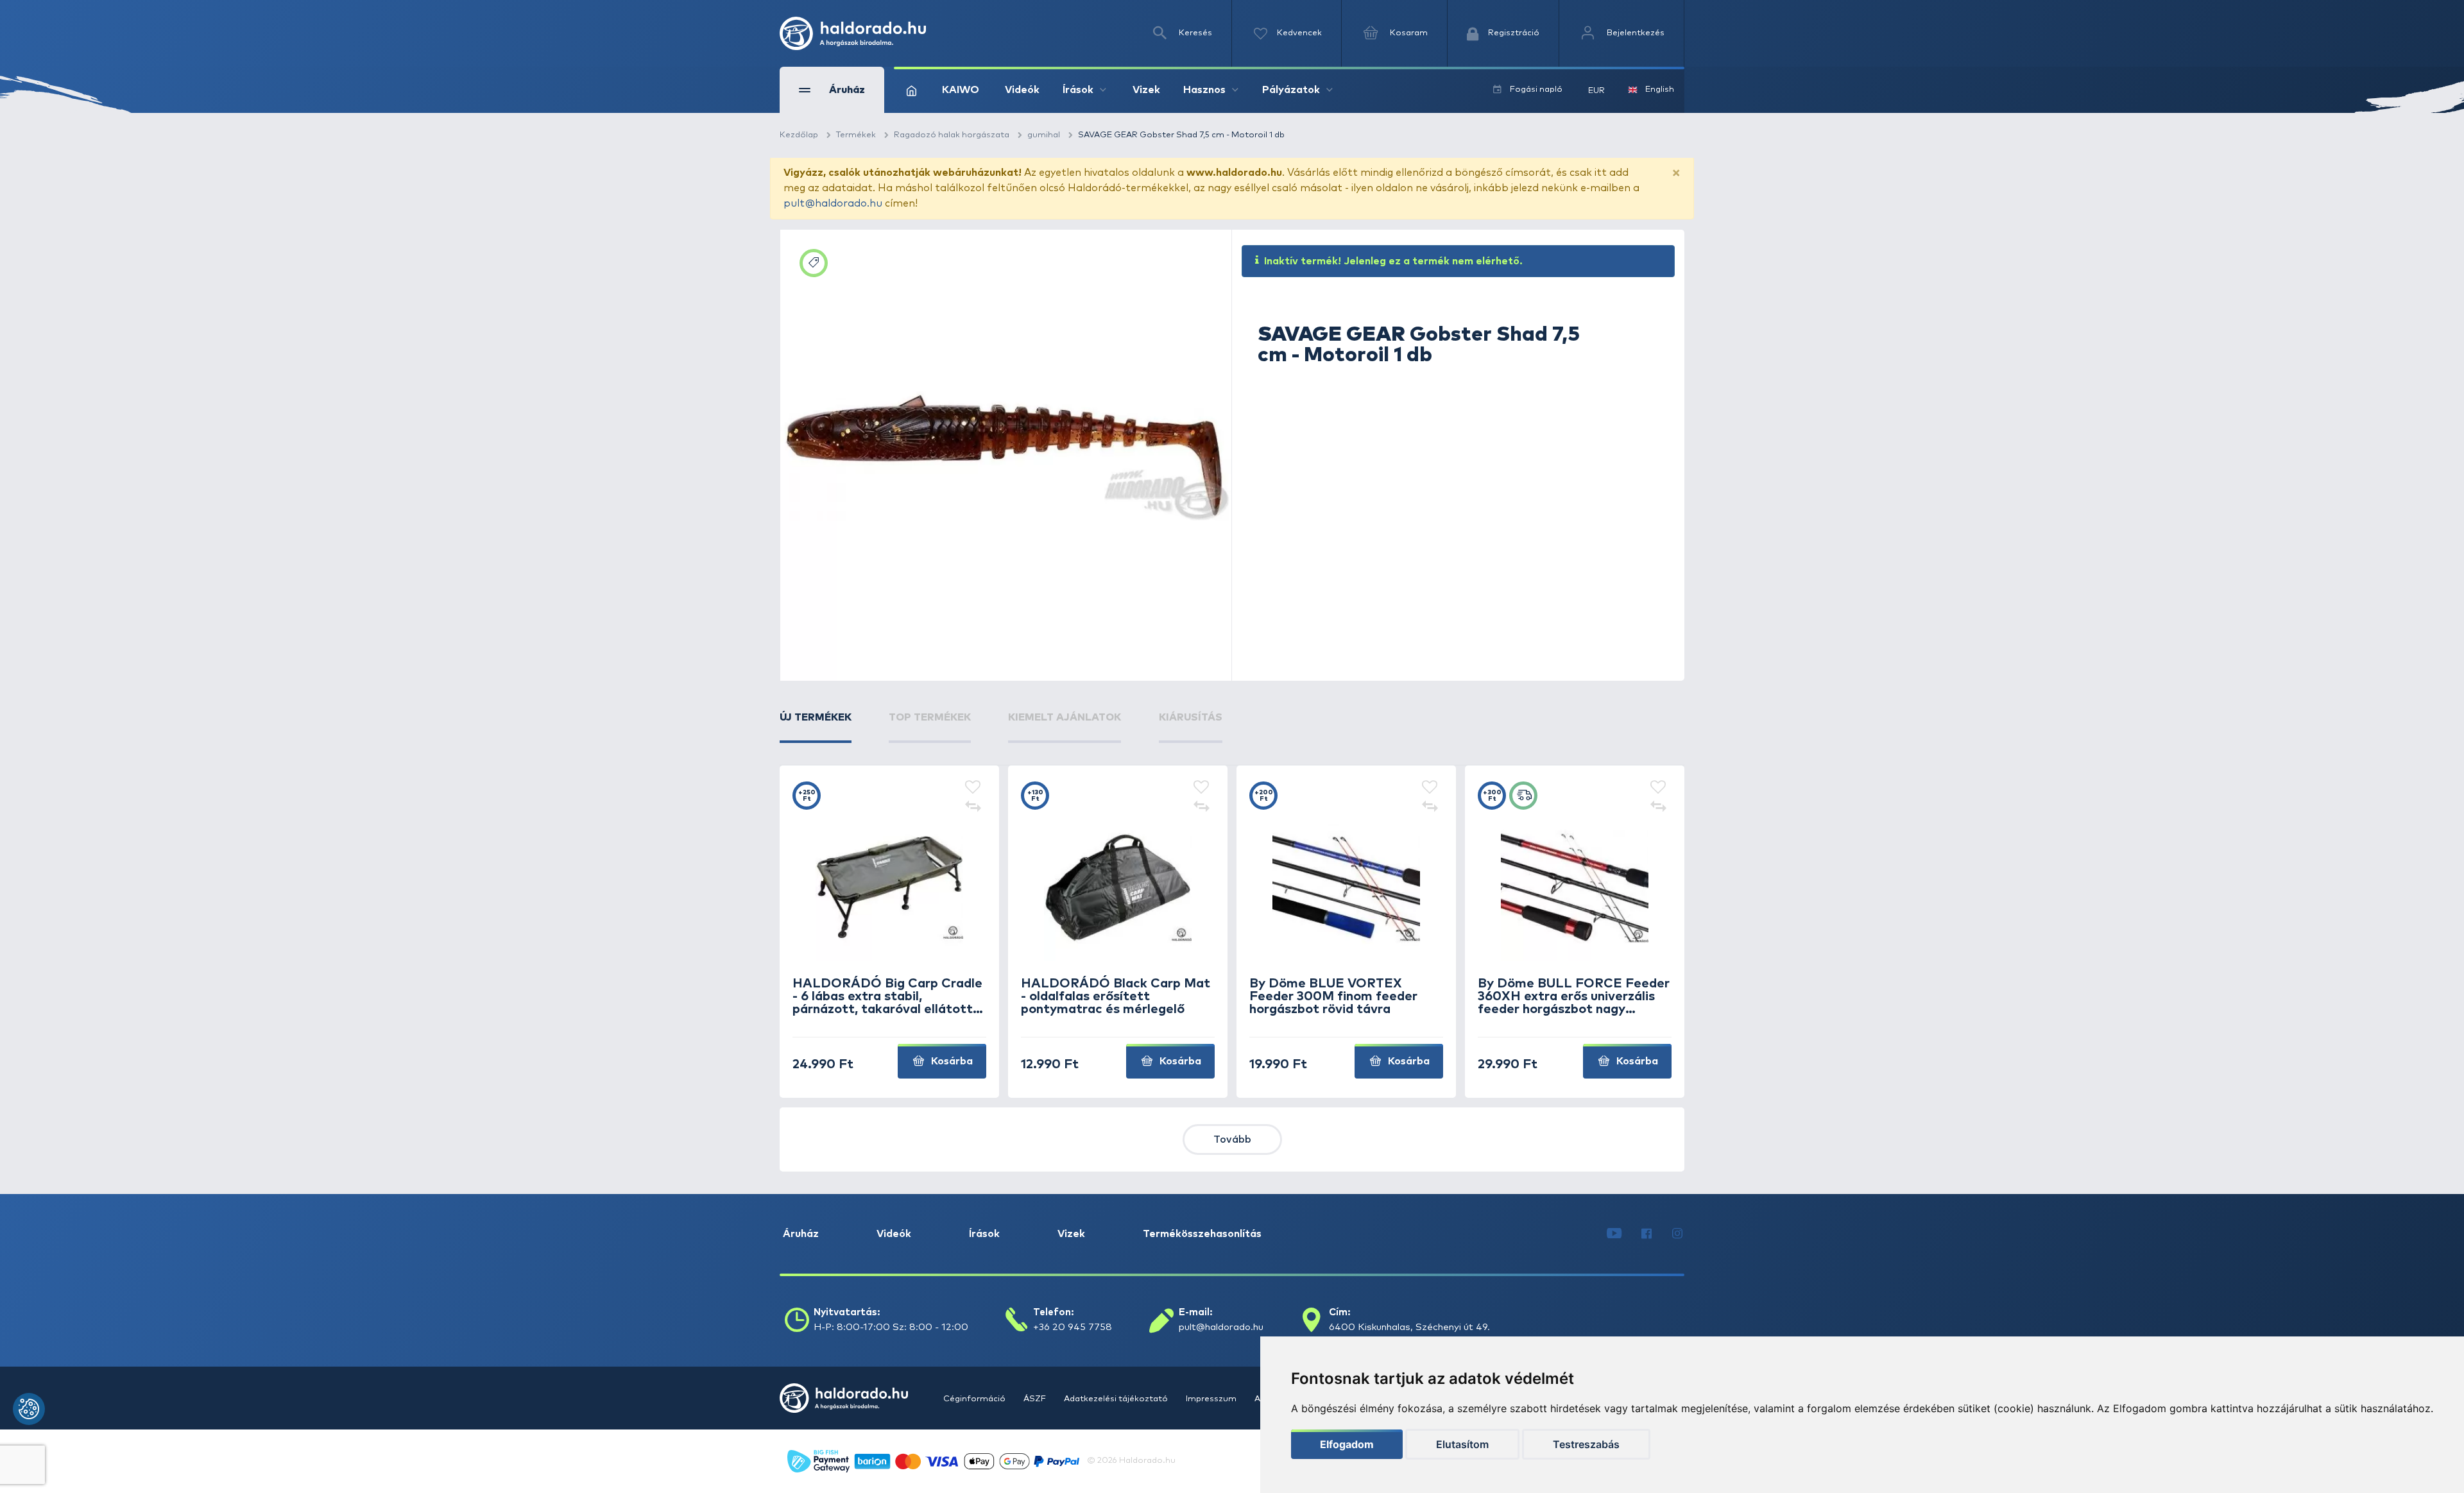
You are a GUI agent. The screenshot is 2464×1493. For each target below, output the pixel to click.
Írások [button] (1078, 90)
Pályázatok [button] (1291, 90)
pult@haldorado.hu (833, 203)
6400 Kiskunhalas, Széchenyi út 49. (1409, 1327)
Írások (984, 1234)
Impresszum (1212, 1399)
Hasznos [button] (1204, 90)
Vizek (1146, 90)
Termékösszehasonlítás (1202, 1234)
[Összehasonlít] (973, 807)
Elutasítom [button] (1462, 1444)
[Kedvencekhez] (973, 788)
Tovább (1232, 1139)
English (1660, 90)
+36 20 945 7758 (1073, 1327)
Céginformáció (975, 1399)
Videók (1022, 90)
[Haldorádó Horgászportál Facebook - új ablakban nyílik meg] (1647, 1234)
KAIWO (961, 90)
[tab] (816, 726)
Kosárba (951, 1061)
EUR (1596, 91)
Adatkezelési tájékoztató (1117, 1399)
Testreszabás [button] (1586, 1444)
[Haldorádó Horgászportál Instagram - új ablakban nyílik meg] (1677, 1234)
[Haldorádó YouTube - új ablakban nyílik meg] (1614, 1234)
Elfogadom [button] (1347, 1444)
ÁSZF (1036, 1399)
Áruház (801, 1234)
